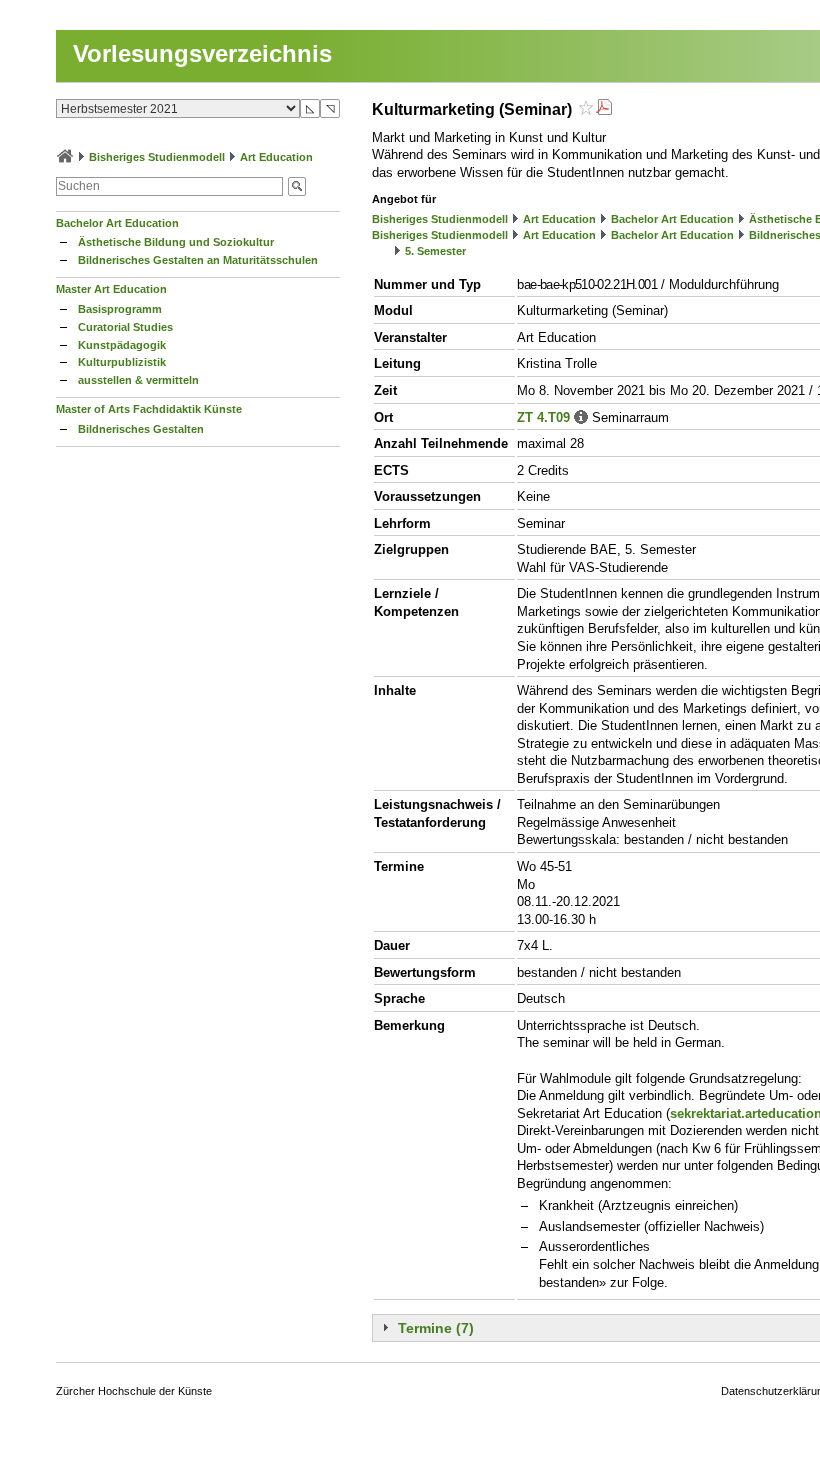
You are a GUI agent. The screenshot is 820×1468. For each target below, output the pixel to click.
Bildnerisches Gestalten (141, 429)
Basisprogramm (120, 309)
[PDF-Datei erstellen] (604, 109)
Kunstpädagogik (122, 345)
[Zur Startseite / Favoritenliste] (65, 157)
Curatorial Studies (125, 327)
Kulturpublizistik (122, 362)
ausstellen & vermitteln (138, 380)
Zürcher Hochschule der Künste (134, 1391)
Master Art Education (111, 289)
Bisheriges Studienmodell (157, 157)
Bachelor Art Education (117, 223)
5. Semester (435, 251)
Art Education (276, 157)
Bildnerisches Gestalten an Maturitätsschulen (198, 260)
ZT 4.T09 (543, 417)
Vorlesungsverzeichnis (202, 53)
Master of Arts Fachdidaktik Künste (149, 409)
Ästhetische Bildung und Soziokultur (176, 242)
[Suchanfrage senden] (297, 186)
